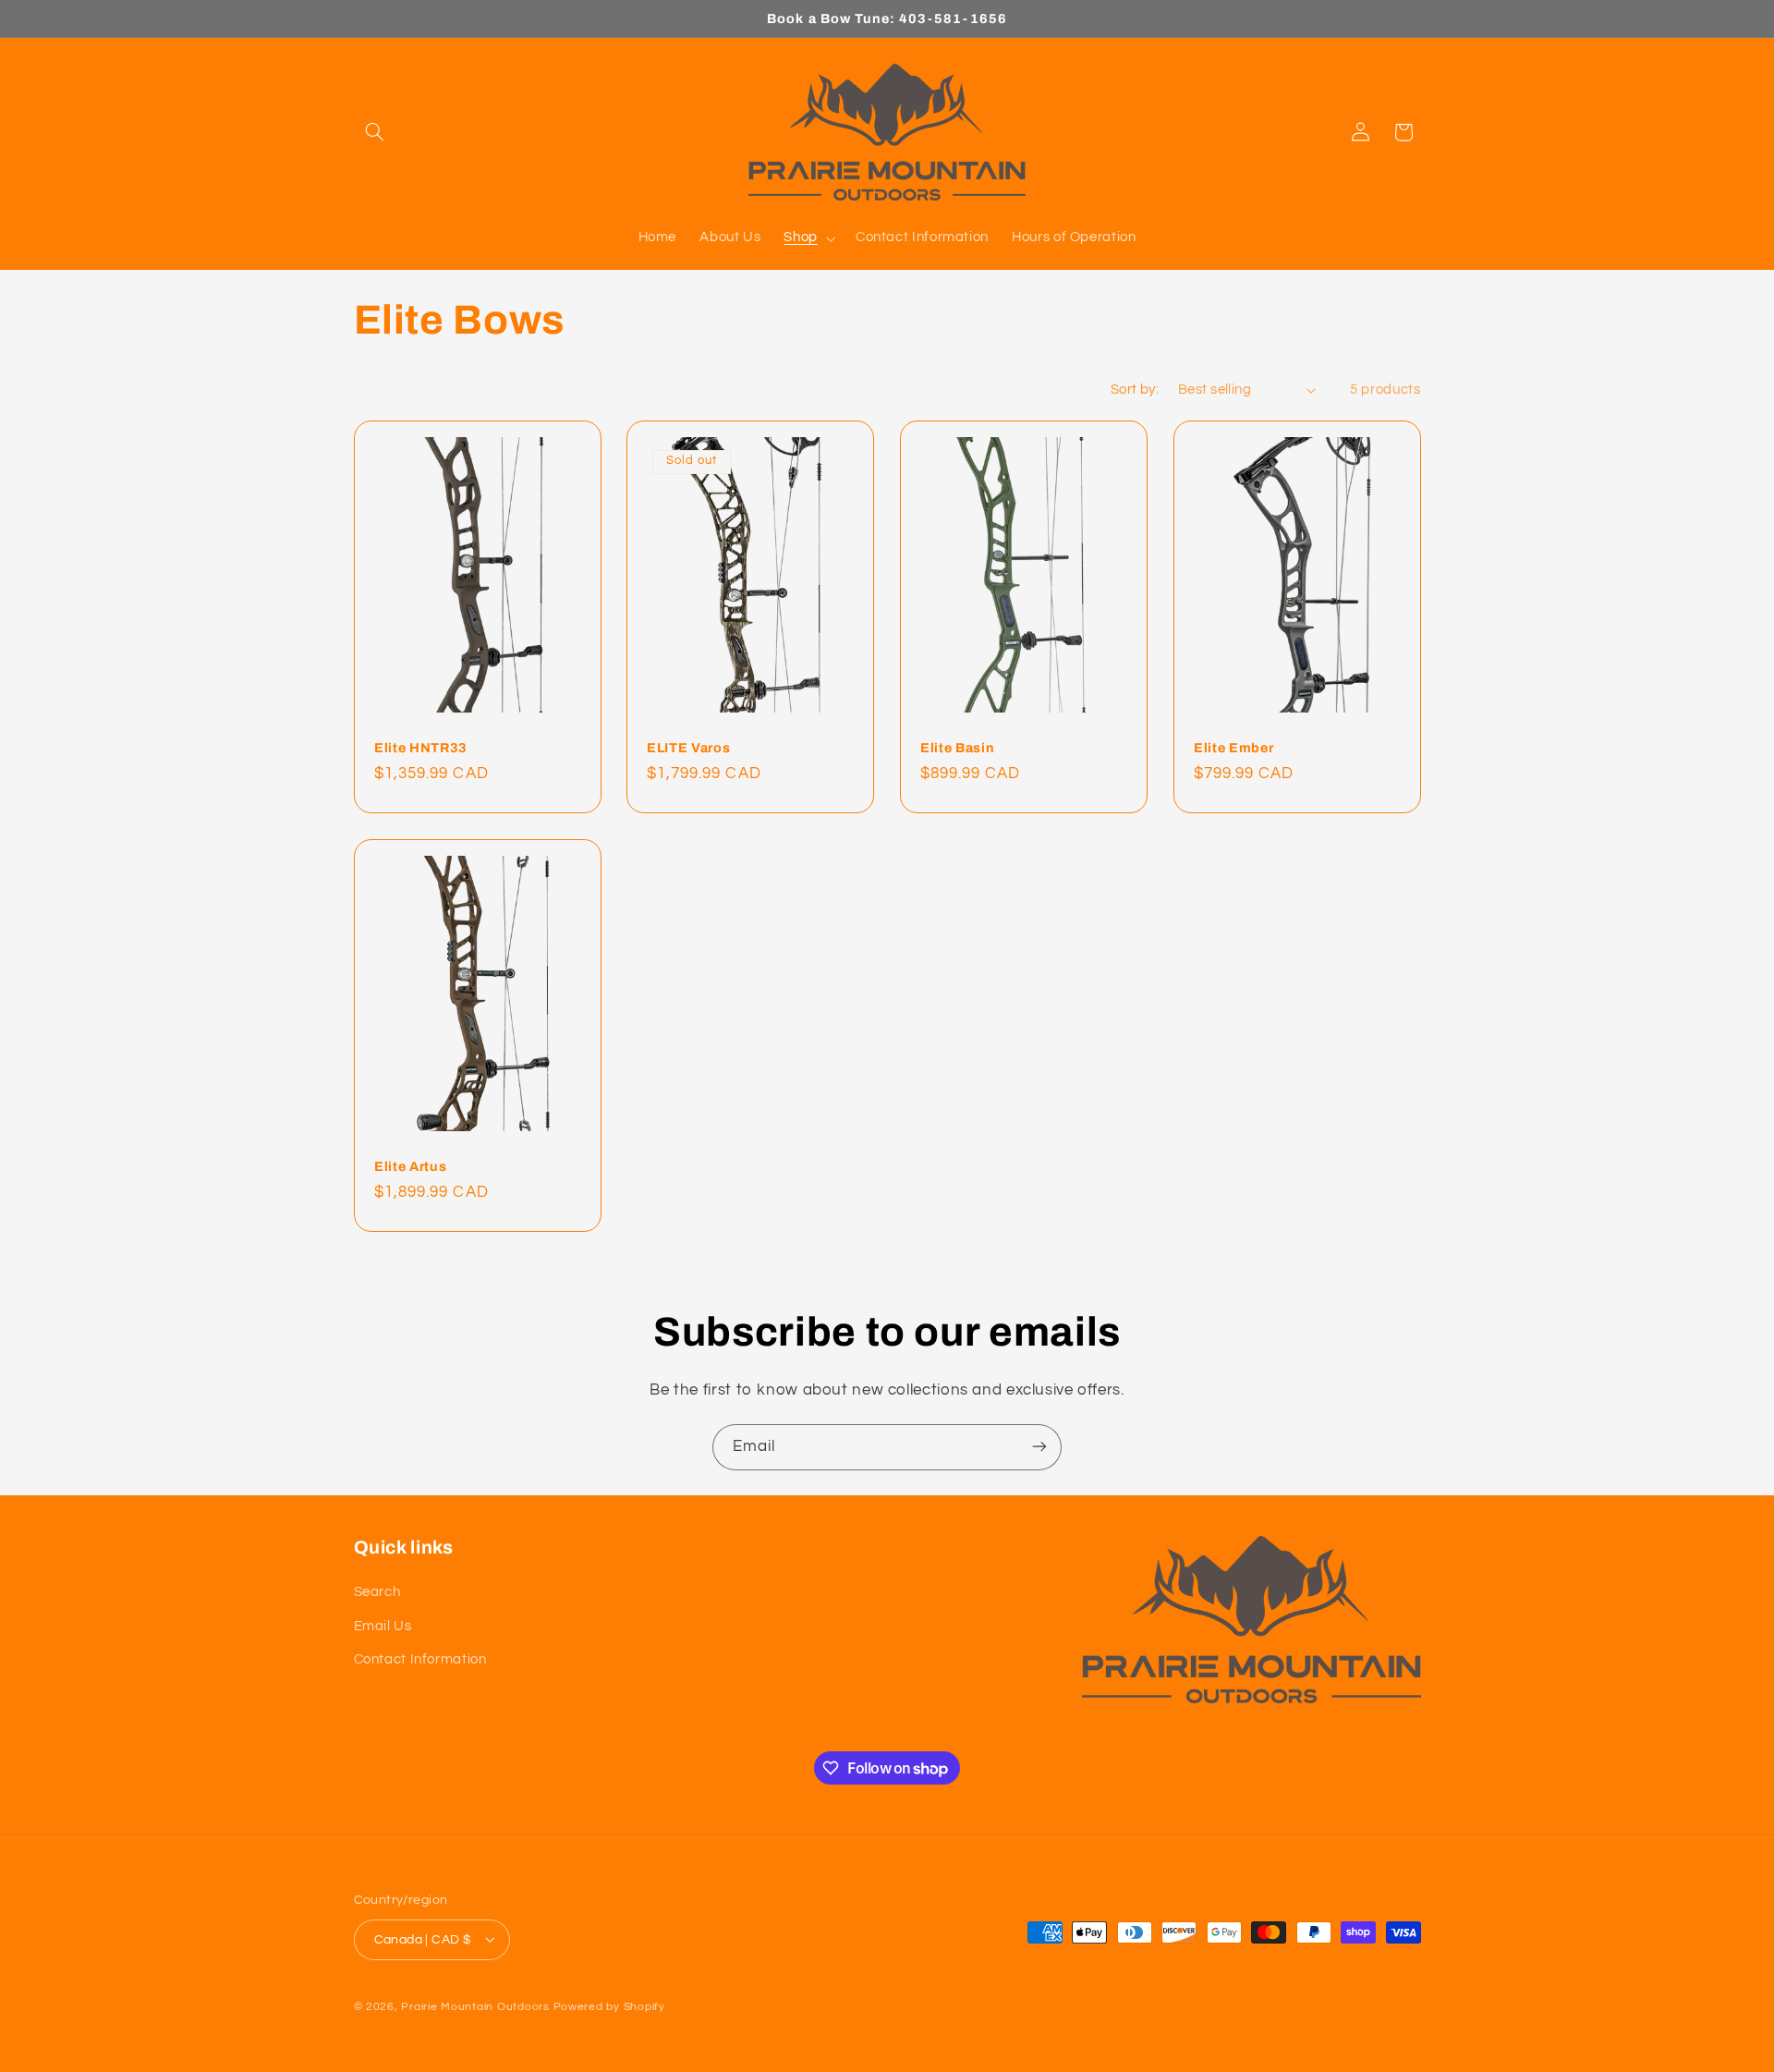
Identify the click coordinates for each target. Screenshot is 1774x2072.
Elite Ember (1233, 748)
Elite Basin (957, 748)
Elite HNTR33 (421, 748)
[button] (375, 132)
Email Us (383, 1626)
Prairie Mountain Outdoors (475, 2006)
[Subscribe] (1039, 1447)
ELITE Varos (688, 748)
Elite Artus (410, 1165)
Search (377, 1593)
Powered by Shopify (609, 2006)
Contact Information (420, 1659)
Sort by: (1135, 390)
